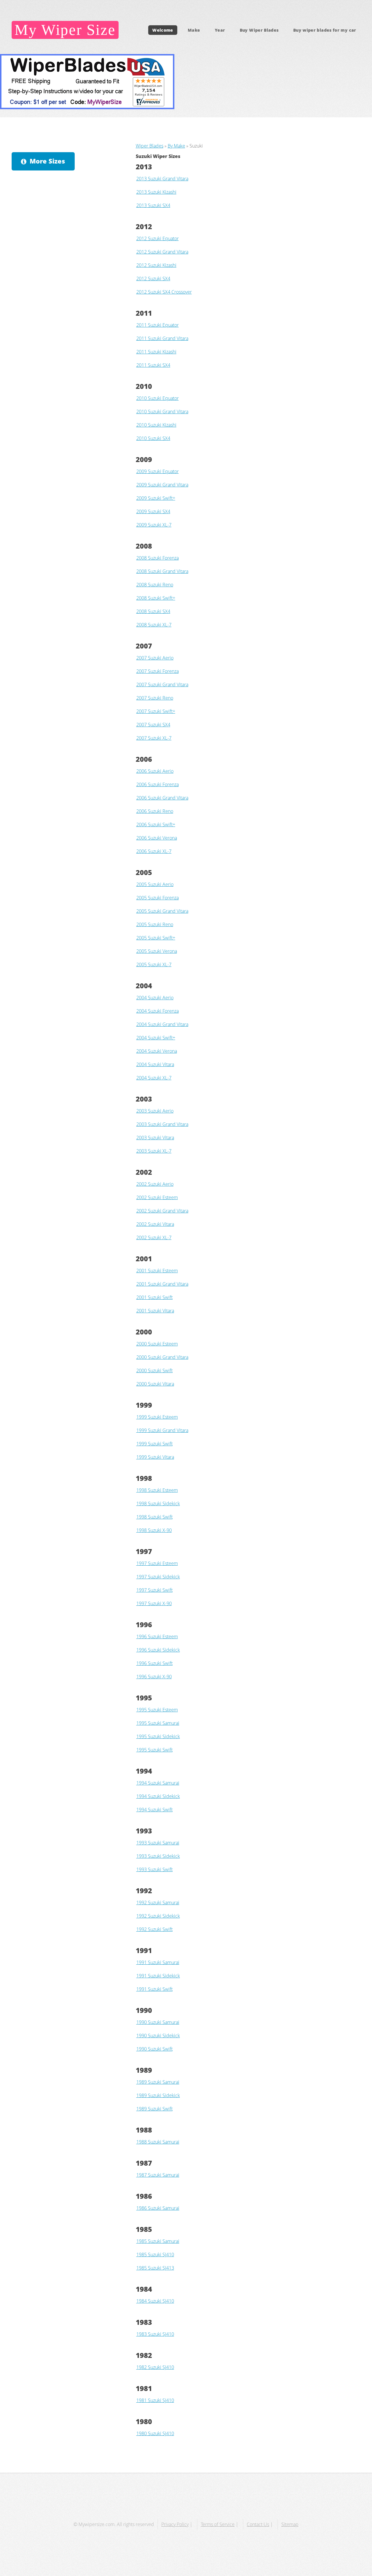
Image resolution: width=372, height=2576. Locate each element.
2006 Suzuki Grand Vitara (162, 798)
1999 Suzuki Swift (154, 1444)
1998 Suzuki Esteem (157, 1490)
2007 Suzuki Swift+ (156, 711)
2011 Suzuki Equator (158, 325)
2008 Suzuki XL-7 (154, 625)
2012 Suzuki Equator (158, 238)
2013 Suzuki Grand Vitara (162, 179)
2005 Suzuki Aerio (155, 884)
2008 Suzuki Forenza (158, 558)
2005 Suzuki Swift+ (156, 938)
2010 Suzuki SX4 (153, 438)
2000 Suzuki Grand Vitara (162, 1357)
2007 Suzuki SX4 (153, 725)
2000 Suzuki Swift (154, 1370)
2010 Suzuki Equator (158, 398)
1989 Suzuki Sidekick (158, 2095)
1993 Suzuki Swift (154, 1869)
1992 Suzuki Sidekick (158, 1916)
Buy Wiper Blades (259, 30)
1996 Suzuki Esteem (157, 1637)
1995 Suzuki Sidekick (158, 1736)
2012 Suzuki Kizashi (156, 265)
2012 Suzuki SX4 (153, 279)
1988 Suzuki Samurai (158, 2142)
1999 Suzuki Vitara (155, 1457)
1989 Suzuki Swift (154, 2109)
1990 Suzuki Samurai (158, 2022)
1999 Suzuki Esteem (157, 1417)
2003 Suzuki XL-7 (154, 1151)
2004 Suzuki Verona (157, 1051)
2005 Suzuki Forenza (158, 898)
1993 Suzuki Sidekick (158, 1856)
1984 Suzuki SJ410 (155, 2301)
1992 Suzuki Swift (154, 1929)
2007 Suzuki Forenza (158, 671)
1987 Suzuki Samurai (158, 2175)
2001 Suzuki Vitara (155, 1311)
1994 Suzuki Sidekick (158, 1796)
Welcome (163, 30)
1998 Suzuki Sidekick (158, 1503)
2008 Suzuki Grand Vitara (162, 571)
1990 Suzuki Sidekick (158, 2036)
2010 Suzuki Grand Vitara (162, 412)
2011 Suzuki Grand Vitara (162, 338)
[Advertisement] (62, 220)
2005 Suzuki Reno (155, 924)
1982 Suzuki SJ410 (155, 2367)
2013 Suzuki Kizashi (156, 192)
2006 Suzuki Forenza (158, 784)
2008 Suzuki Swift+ (156, 598)
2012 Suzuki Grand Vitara (162, 252)
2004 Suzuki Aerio (155, 998)
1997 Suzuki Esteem (157, 1563)
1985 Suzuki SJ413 (155, 2268)
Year (220, 30)
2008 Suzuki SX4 (153, 611)
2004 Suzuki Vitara (155, 1064)
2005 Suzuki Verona (157, 951)
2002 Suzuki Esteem (157, 1197)
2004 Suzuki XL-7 (154, 1078)
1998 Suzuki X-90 (154, 1530)
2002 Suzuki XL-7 (154, 1237)
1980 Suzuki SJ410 (155, 2433)
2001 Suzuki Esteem (157, 1271)
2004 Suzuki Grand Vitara (162, 1024)
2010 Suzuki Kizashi (156, 425)
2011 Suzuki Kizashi (156, 352)
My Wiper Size (65, 30)
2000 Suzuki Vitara (155, 1384)
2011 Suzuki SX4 (153, 365)
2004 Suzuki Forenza (158, 1011)
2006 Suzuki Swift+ (156, 824)
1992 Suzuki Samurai (158, 1903)
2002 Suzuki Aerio (155, 1184)
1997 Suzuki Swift (154, 1590)
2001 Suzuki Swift (154, 1297)
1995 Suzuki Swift (154, 1750)
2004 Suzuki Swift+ (156, 1038)
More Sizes (47, 161)
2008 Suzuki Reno (155, 585)
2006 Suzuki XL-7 (154, 851)
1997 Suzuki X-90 (154, 1603)
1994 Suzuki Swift (154, 1810)
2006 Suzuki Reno (155, 811)
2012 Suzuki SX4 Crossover (164, 292)
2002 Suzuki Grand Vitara (162, 1211)
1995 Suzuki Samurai (158, 1723)
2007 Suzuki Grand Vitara (162, 685)
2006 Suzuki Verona (157, 838)
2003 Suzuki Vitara (155, 1138)
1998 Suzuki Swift (154, 1517)
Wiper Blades (150, 146)
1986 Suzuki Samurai (158, 2208)
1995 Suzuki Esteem (157, 1710)
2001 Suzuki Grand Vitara (162, 1284)
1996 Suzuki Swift (154, 1663)
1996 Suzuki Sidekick (158, 1650)
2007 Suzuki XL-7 (154, 738)
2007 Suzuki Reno (155, 698)
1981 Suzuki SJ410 (155, 2400)
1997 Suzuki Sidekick (158, 1577)
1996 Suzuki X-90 (154, 1677)
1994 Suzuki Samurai (158, 1783)
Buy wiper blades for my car (325, 30)
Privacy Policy (175, 2524)
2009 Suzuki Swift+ (156, 498)
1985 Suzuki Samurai (158, 2241)
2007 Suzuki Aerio (155, 658)
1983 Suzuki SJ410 (155, 2334)
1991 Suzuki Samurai (158, 1962)
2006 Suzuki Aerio (155, 771)
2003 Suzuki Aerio (155, 1111)
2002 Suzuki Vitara (155, 1224)
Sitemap (290, 2524)
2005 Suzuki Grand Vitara (162, 911)
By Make (176, 146)
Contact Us (258, 2524)
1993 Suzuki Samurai (158, 1843)
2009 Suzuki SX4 (153, 511)
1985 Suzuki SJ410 (155, 2255)
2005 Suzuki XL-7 (154, 964)
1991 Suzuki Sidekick (158, 1976)
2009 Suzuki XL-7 (154, 525)
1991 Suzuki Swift (154, 1989)
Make (194, 30)
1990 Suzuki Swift (154, 2049)
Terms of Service (218, 2524)
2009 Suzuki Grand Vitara (162, 485)
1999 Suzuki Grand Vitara (162, 1430)
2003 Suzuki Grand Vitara (162, 1124)
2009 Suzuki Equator (158, 471)
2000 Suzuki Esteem (157, 1344)
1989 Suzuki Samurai (158, 2082)
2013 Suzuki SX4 (153, 205)
